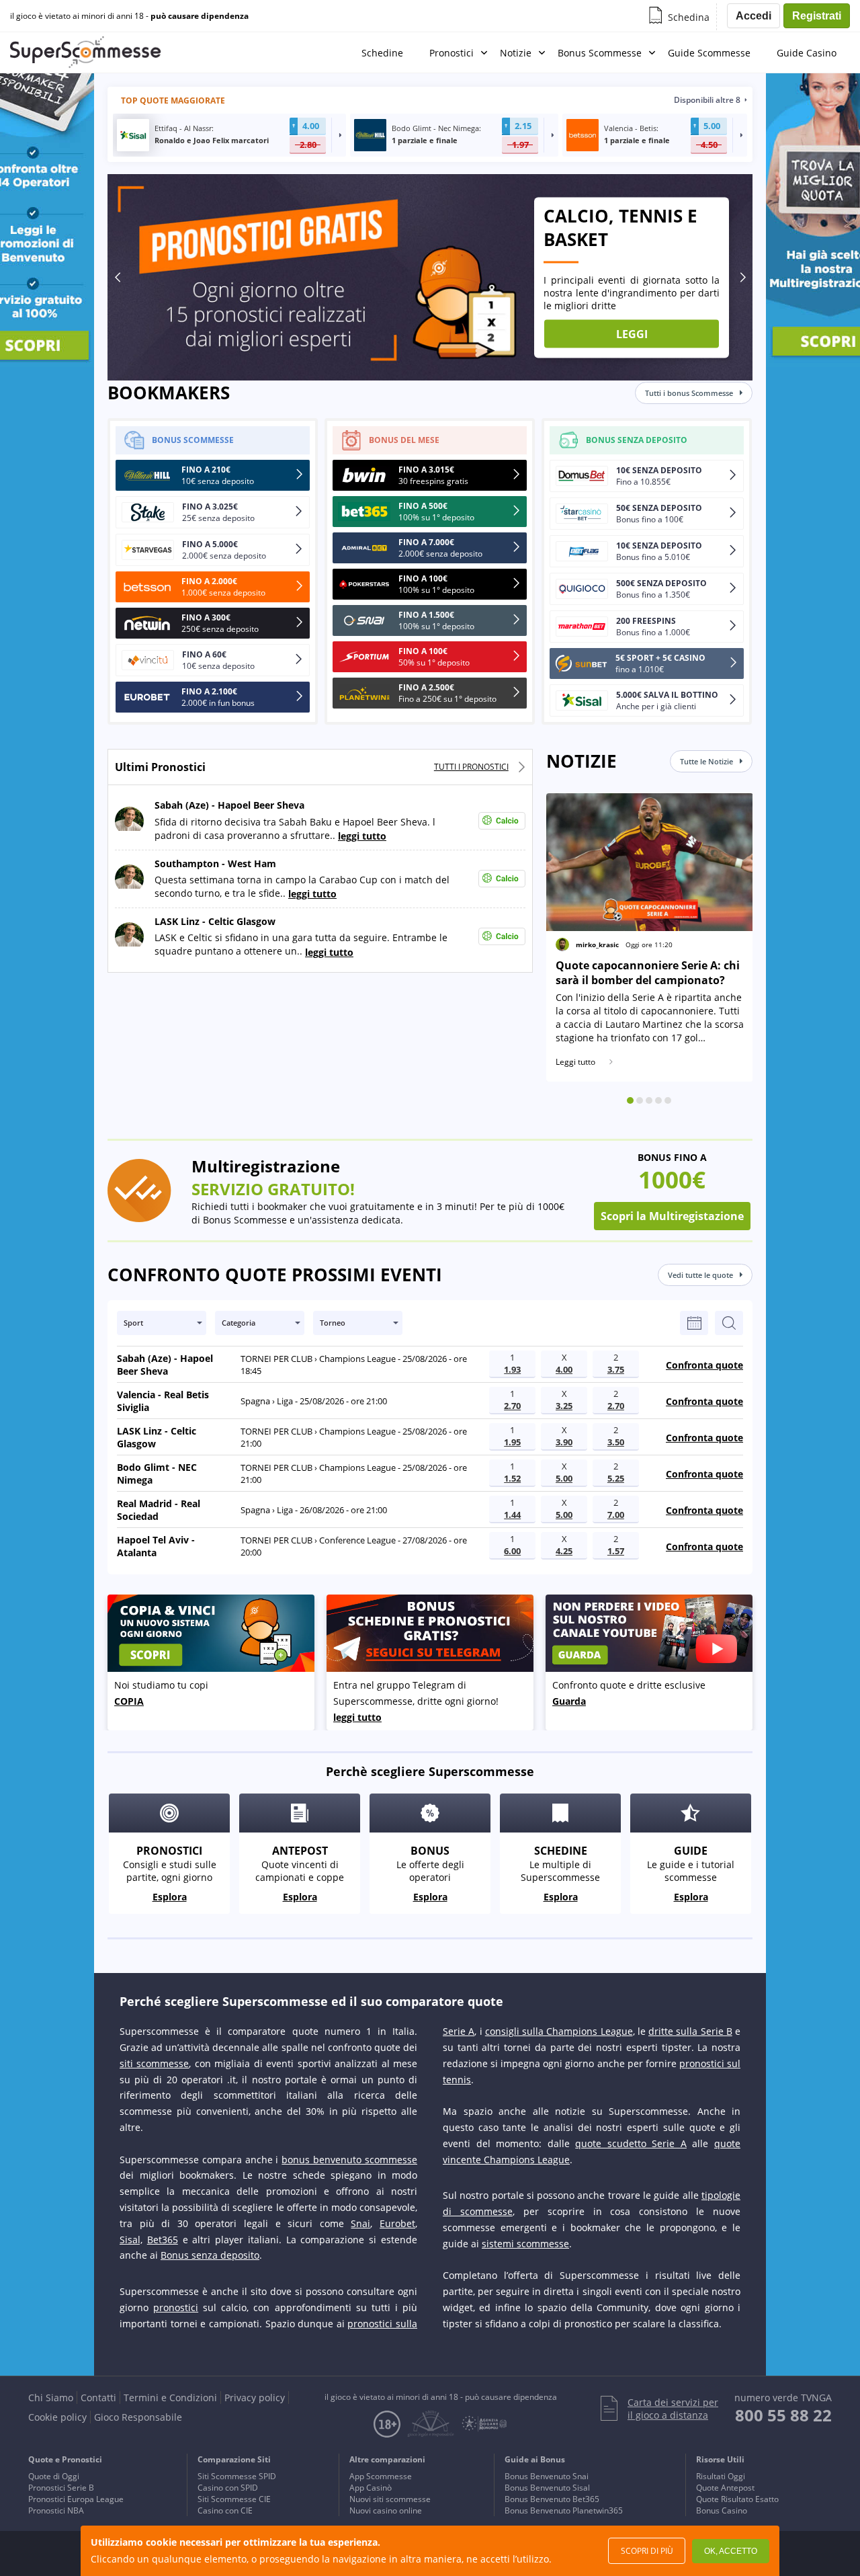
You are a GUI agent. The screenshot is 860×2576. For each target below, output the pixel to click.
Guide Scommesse (709, 53)
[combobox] (162, 1323)
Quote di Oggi (54, 2476)
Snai (360, 2223)
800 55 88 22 (783, 2415)
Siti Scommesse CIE (234, 2499)
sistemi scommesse (525, 2244)
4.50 (709, 145)
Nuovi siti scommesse (390, 2499)
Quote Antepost (725, 2488)
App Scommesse (381, 2476)
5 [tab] (668, 1100)
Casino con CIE (225, 2510)
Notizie (516, 53)
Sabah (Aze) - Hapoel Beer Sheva (229, 806)
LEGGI (632, 333)
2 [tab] (640, 1100)
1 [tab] (630, 1100)
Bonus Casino (722, 2510)
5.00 (712, 126)
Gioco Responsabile (138, 2417)
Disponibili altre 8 (707, 100)
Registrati (817, 16)
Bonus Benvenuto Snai (547, 2476)
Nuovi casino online (386, 2510)
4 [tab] (658, 1100)
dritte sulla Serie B (690, 2031)
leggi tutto (362, 836)
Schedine (382, 53)
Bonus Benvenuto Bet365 (552, 2499)
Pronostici (451, 53)
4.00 (311, 126)
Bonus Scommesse (600, 53)
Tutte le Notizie (706, 761)
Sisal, (131, 2240)
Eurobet (397, 2223)
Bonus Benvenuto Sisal (547, 2488)
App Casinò (371, 2488)
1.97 (520, 145)
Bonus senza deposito (210, 2255)
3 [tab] (649, 1100)
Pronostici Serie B (61, 2488)
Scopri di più (647, 2551)
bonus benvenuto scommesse (349, 2160)
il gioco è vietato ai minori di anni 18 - (129, 16)
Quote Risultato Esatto (737, 2499)
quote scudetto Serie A (631, 2143)
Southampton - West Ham (215, 863)
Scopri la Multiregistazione (672, 1216)
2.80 (308, 145)
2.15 (523, 126)
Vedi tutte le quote (700, 1275)
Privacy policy (255, 2398)
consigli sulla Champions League (559, 2031)
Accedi (754, 16)
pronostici (176, 2307)
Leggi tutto (575, 1062)
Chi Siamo (51, 2398)
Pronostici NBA (56, 2510)
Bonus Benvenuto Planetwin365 (564, 2510)
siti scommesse (154, 2063)
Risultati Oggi (721, 2476)
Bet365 (163, 2240)
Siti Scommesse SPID (237, 2476)
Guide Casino (807, 53)
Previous (118, 277)
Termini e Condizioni (170, 2398)
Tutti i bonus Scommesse (689, 393)
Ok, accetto (731, 2551)
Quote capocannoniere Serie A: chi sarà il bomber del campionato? (648, 973)
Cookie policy (57, 2417)
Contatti (98, 2398)
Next (742, 277)
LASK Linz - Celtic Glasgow (215, 921)
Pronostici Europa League (76, 2499)
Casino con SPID (228, 2488)
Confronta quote (704, 1365)
